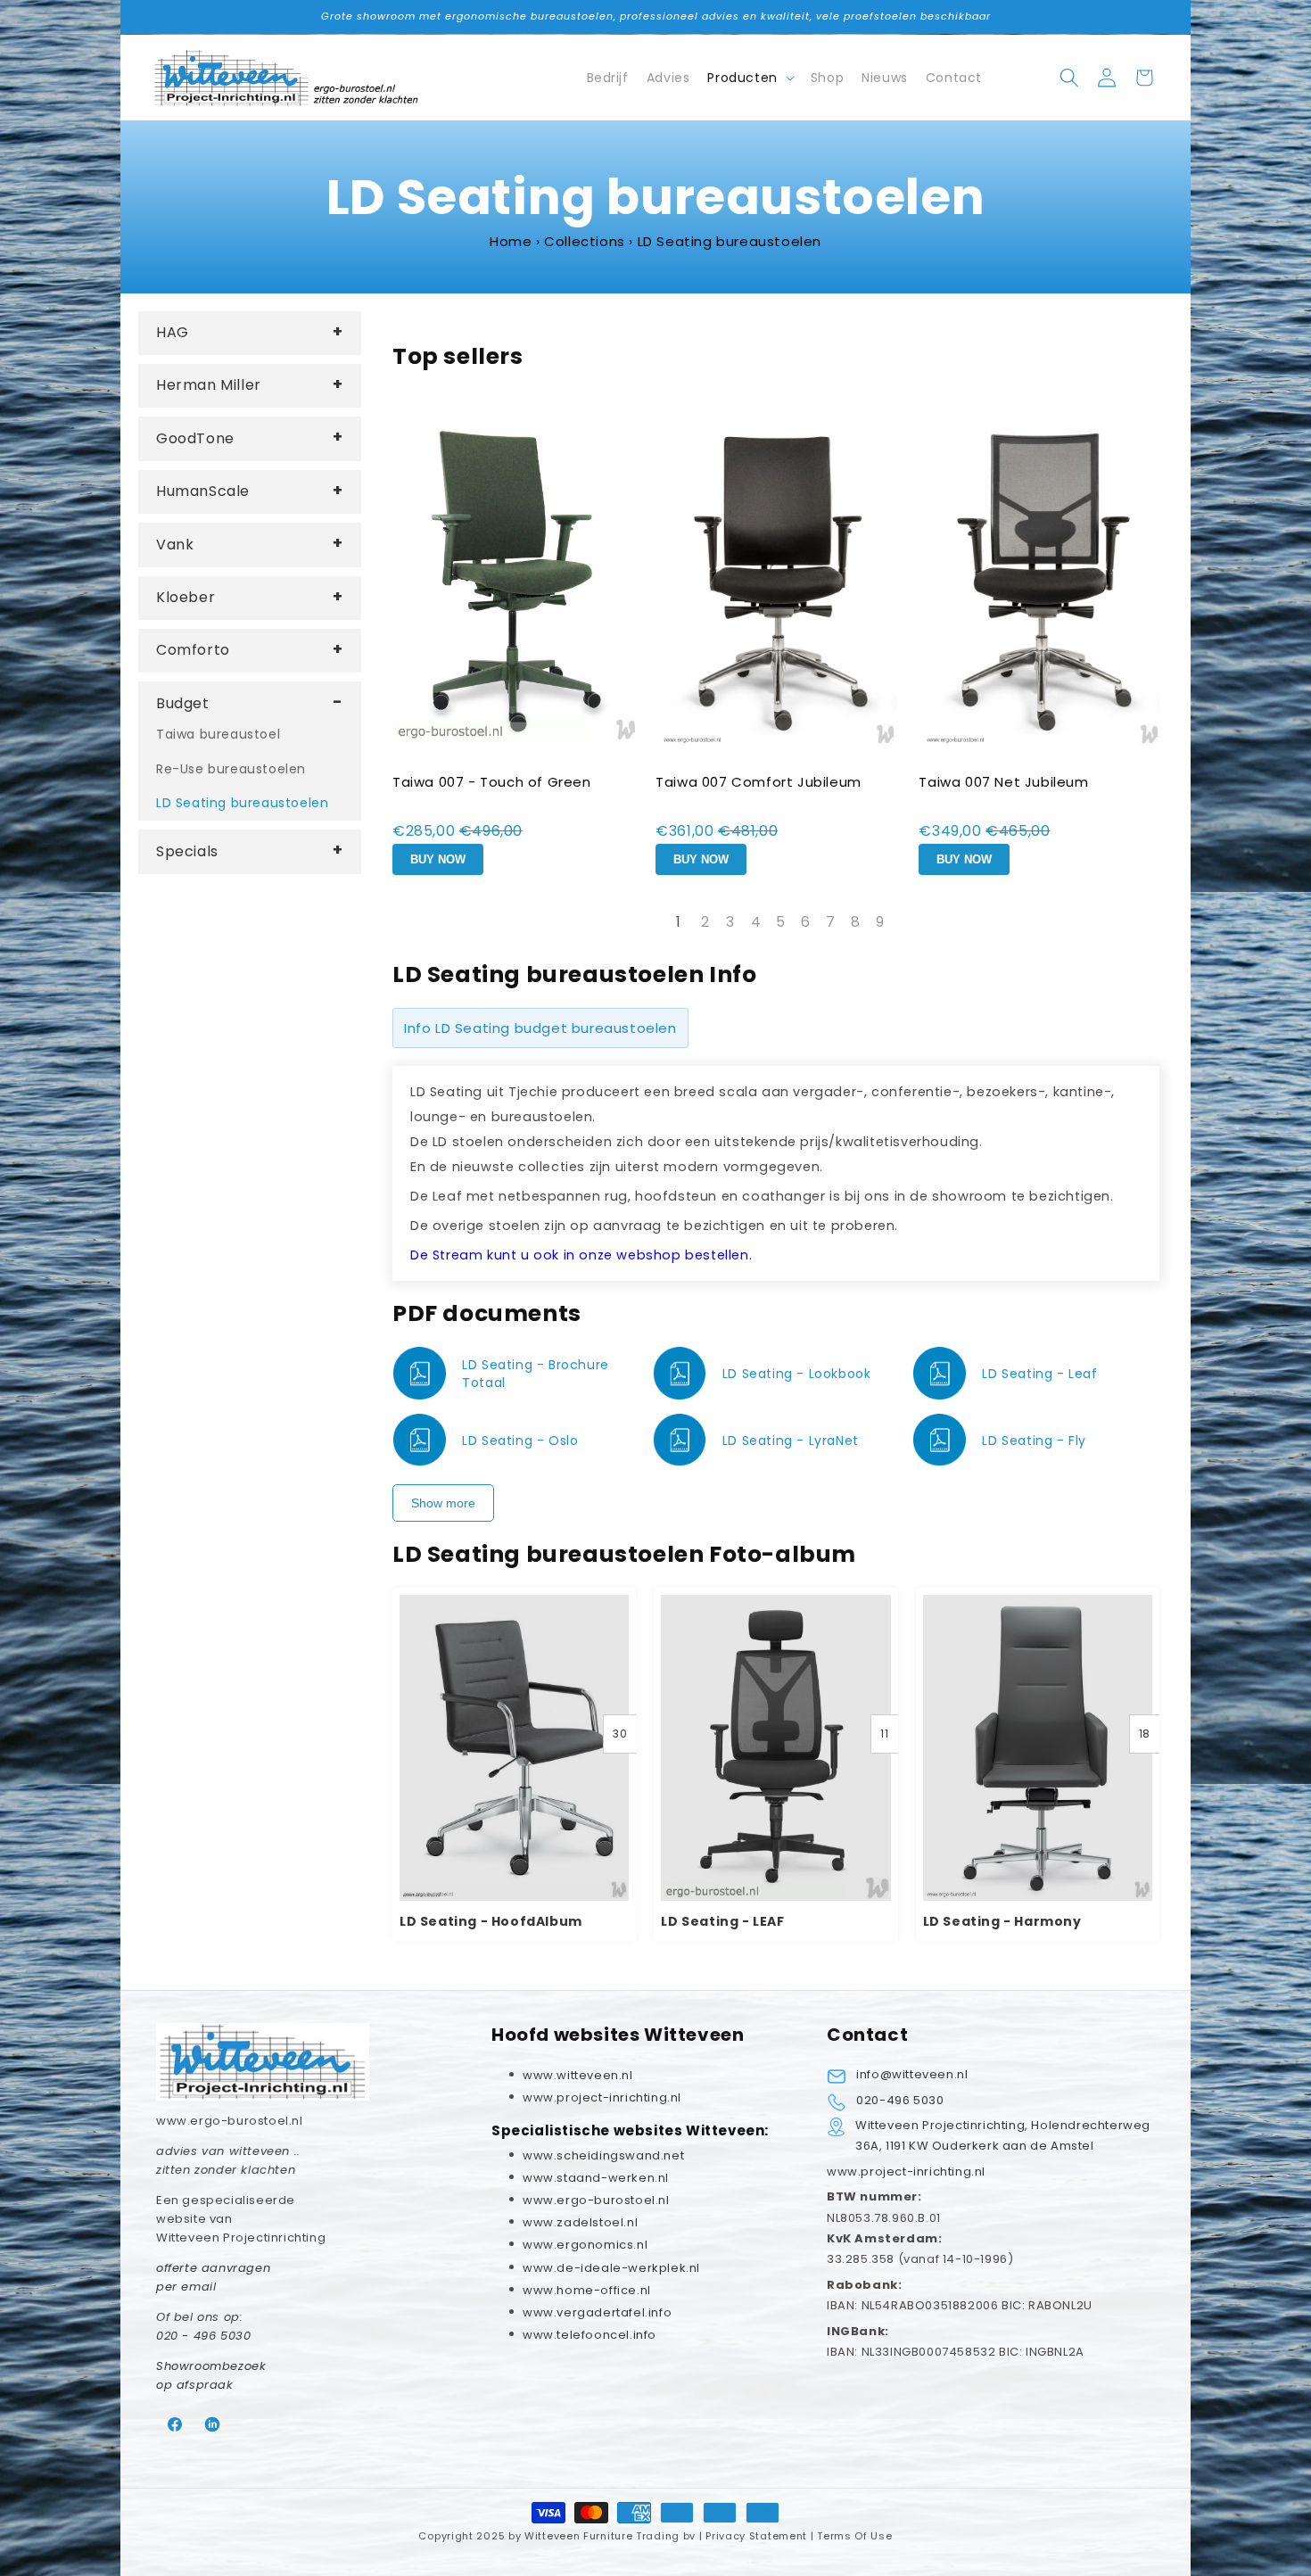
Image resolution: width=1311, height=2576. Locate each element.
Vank (175, 545)
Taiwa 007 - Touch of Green (492, 782)
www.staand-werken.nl (596, 2178)
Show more (443, 1503)
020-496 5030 (900, 2100)
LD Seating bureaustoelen (242, 803)
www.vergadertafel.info (597, 2312)
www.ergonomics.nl (585, 2245)
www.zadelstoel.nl (580, 2222)
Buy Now (438, 859)
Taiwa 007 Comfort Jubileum (759, 782)
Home (511, 241)
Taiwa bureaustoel (218, 734)
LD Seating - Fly (1034, 1441)
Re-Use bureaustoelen (231, 769)
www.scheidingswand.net (603, 2155)
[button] (750, 78)
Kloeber (186, 597)
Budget (183, 703)
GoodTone (195, 438)
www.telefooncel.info (590, 2335)
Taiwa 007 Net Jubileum (1003, 782)
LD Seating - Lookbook (797, 1374)
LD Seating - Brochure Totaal (536, 1374)
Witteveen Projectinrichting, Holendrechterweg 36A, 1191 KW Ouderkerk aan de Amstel (1003, 2135)
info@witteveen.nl (912, 2074)
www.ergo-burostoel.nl (596, 2200)
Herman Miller (209, 385)
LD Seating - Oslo (520, 1441)
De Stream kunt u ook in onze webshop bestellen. (581, 1255)
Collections (585, 241)
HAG (173, 332)
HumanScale (203, 491)
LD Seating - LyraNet (791, 1441)
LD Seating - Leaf (1039, 1374)
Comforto (193, 650)
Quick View (515, 1746)
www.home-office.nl (587, 2290)
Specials (187, 851)
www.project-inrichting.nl (906, 2171)
